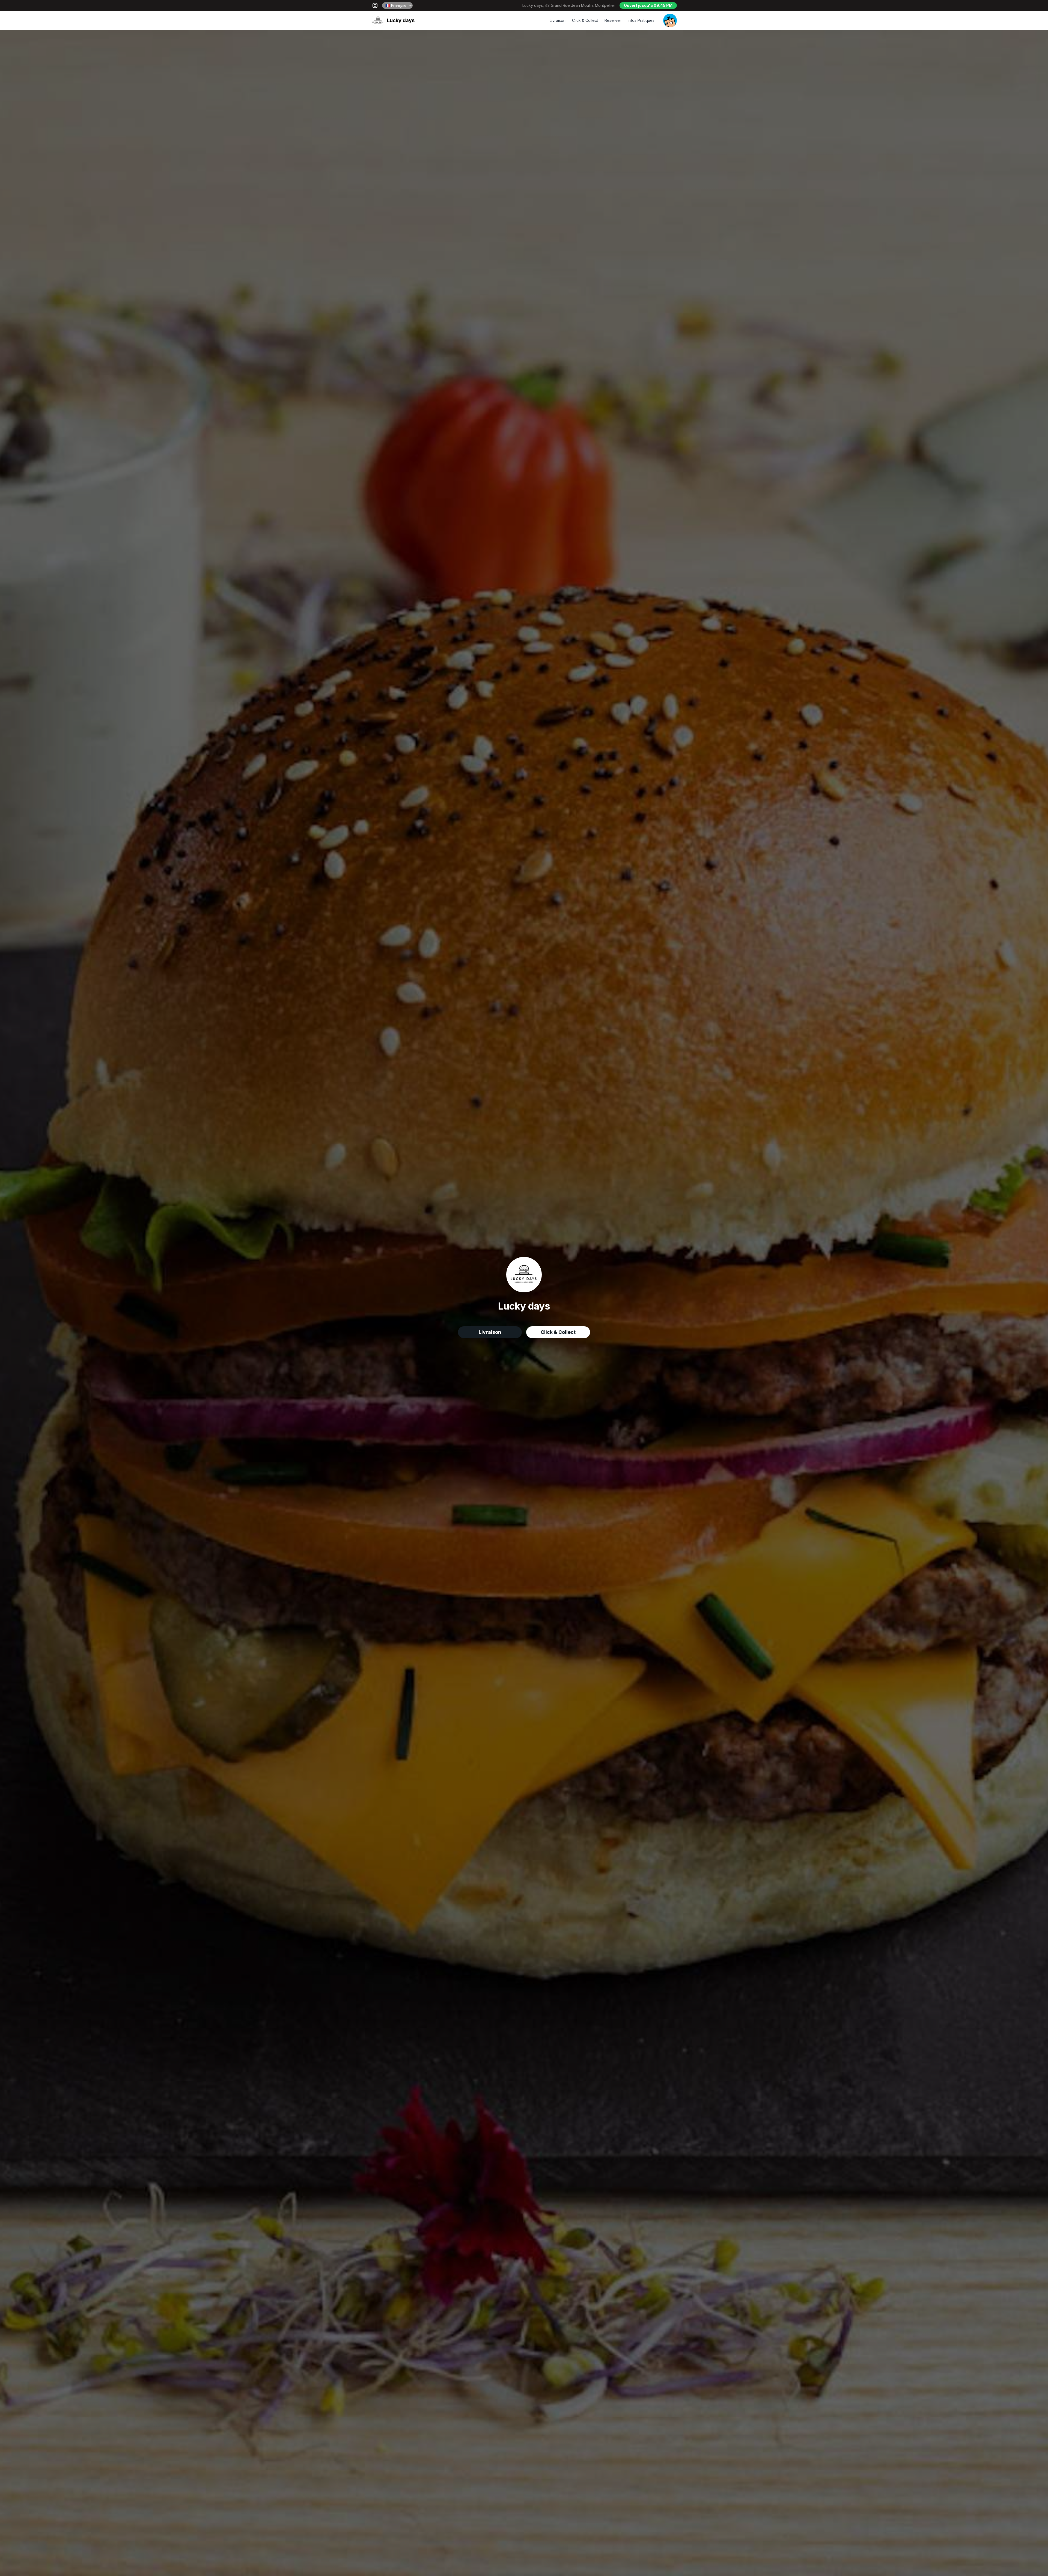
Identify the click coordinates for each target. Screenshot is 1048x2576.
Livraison (558, 20)
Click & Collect (585, 20)
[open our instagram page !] (375, 5)
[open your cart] (670, 20)
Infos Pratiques (641, 20)
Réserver (613, 20)
